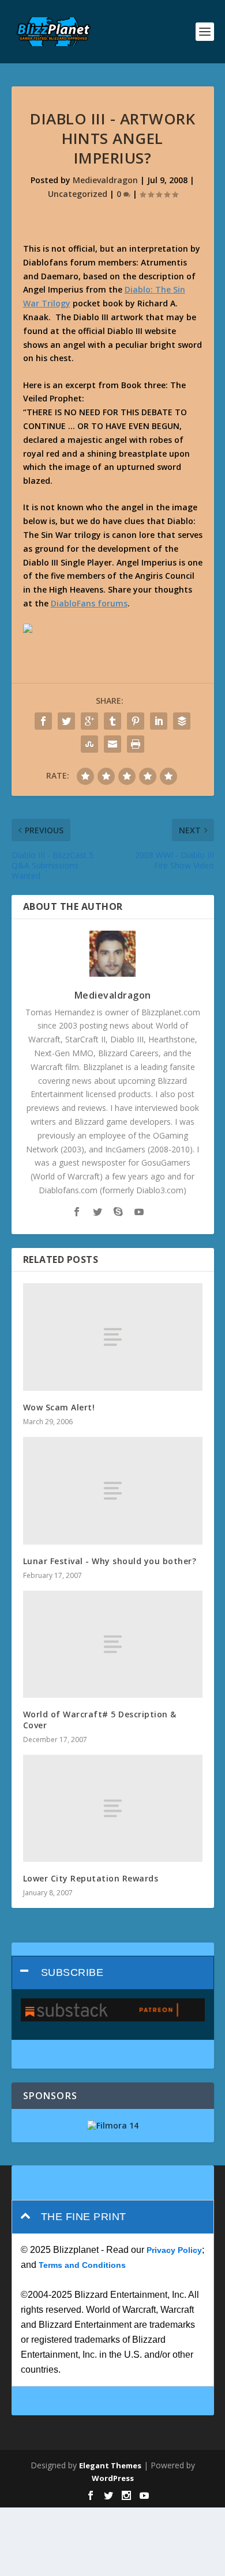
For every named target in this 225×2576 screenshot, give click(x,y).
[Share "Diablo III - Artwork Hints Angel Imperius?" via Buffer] (182, 721)
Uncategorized (78, 194)
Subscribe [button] (72, 1972)
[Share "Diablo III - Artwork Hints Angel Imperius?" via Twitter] (66, 721)
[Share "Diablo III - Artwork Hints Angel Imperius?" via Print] (136, 744)
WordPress (113, 2478)
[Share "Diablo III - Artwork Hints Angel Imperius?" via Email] (112, 744)
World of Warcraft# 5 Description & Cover (100, 1719)
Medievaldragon (105, 180)
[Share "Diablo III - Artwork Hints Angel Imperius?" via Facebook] (43, 721)
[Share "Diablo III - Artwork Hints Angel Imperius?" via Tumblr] (112, 721)
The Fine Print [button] (84, 2217)
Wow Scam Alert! (59, 1407)
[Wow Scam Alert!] (113, 1337)
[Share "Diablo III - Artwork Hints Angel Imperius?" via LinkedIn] (159, 721)
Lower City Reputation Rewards (91, 1878)
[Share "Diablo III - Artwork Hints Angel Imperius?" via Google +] (89, 721)
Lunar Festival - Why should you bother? (110, 1561)
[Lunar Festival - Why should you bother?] (113, 1491)
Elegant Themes (110, 2465)
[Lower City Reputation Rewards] (113, 1809)
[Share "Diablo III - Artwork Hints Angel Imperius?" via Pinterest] (136, 721)
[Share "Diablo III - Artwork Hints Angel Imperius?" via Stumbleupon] (89, 744)
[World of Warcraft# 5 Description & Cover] (113, 1644)
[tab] (113, 1973)
